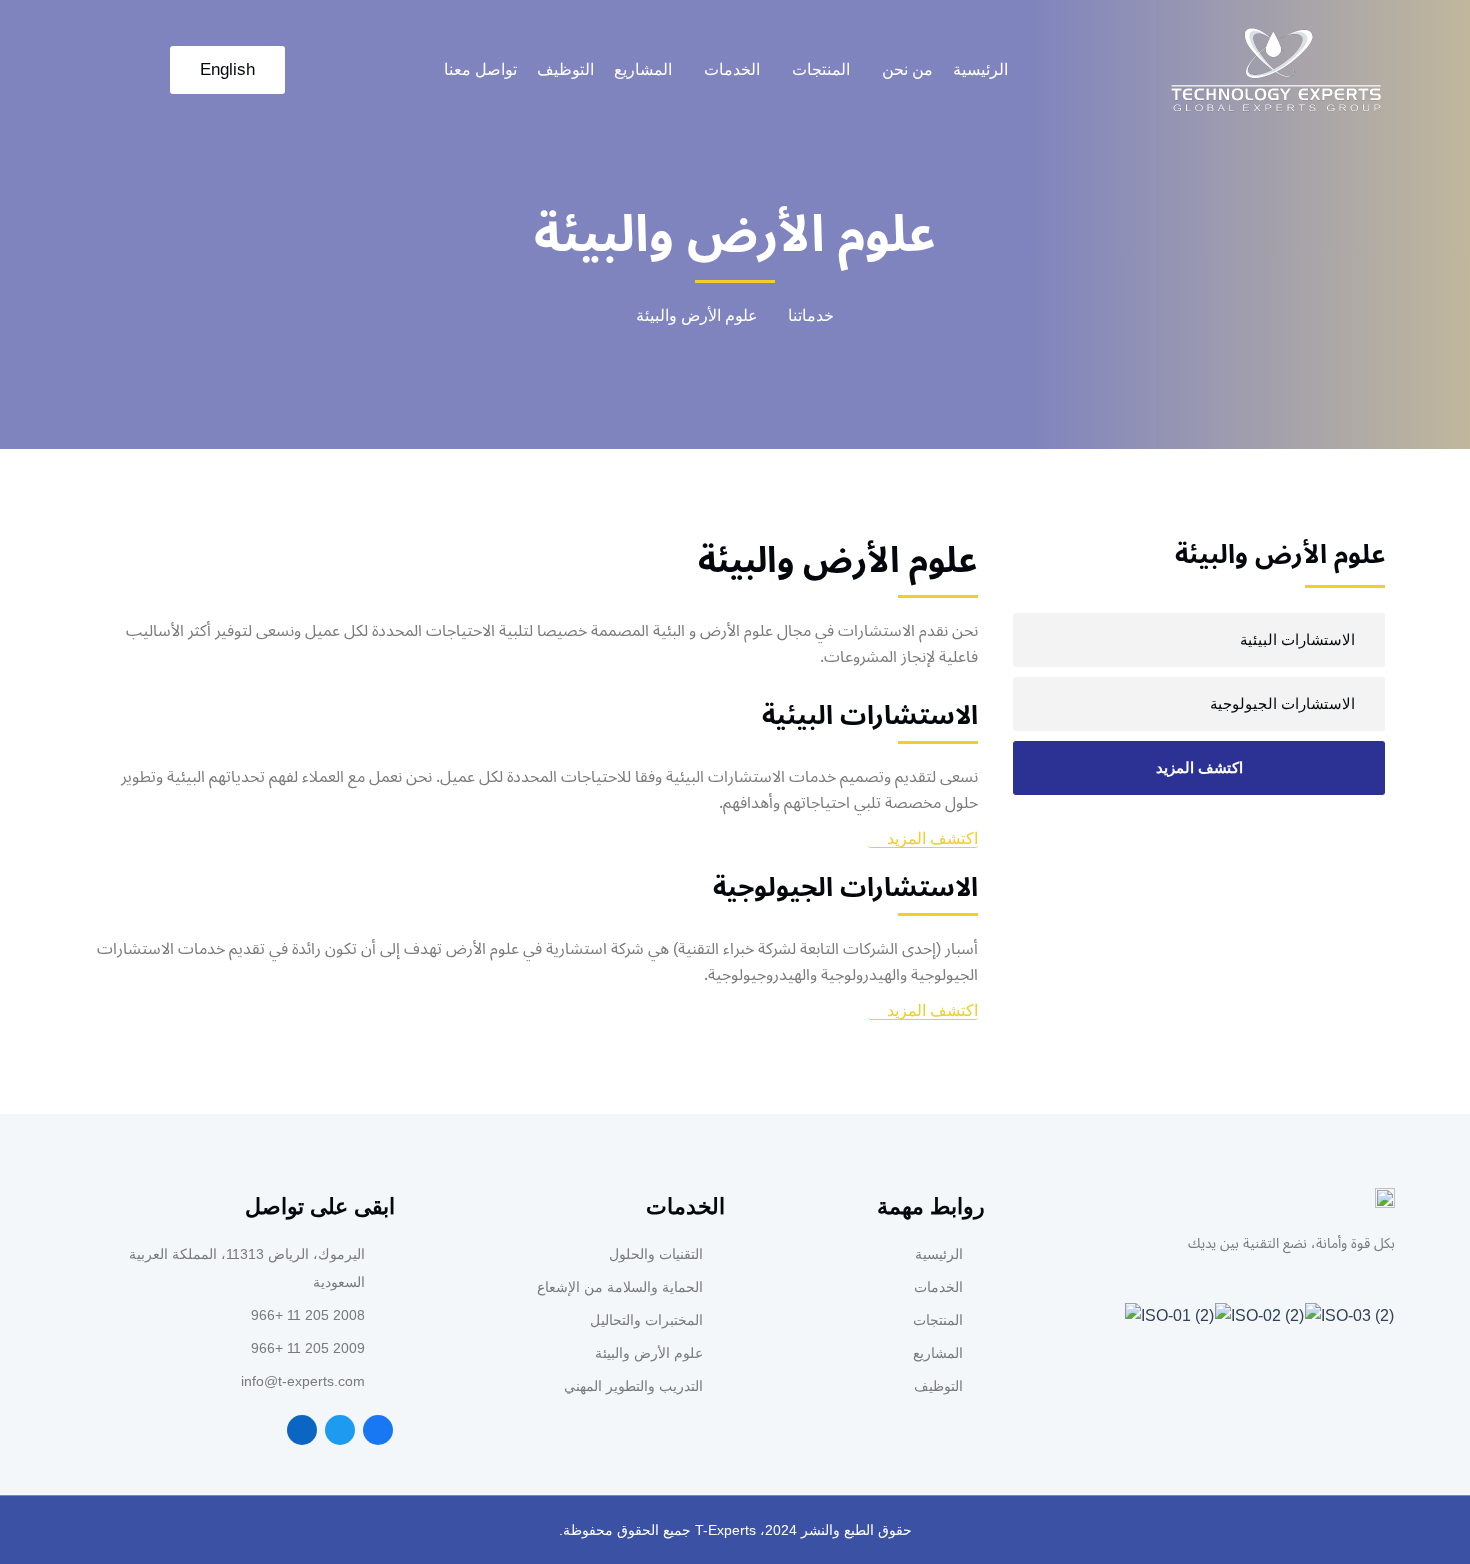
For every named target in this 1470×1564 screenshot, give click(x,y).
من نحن (907, 69)
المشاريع (643, 69)
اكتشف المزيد (1199, 767)
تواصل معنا (480, 69)
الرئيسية (980, 69)
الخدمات (732, 69)
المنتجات (821, 69)
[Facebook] (378, 1430)
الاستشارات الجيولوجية (1282, 703)
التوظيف (565, 69)
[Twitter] (340, 1430)
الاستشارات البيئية (1297, 639)
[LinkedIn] (302, 1430)
